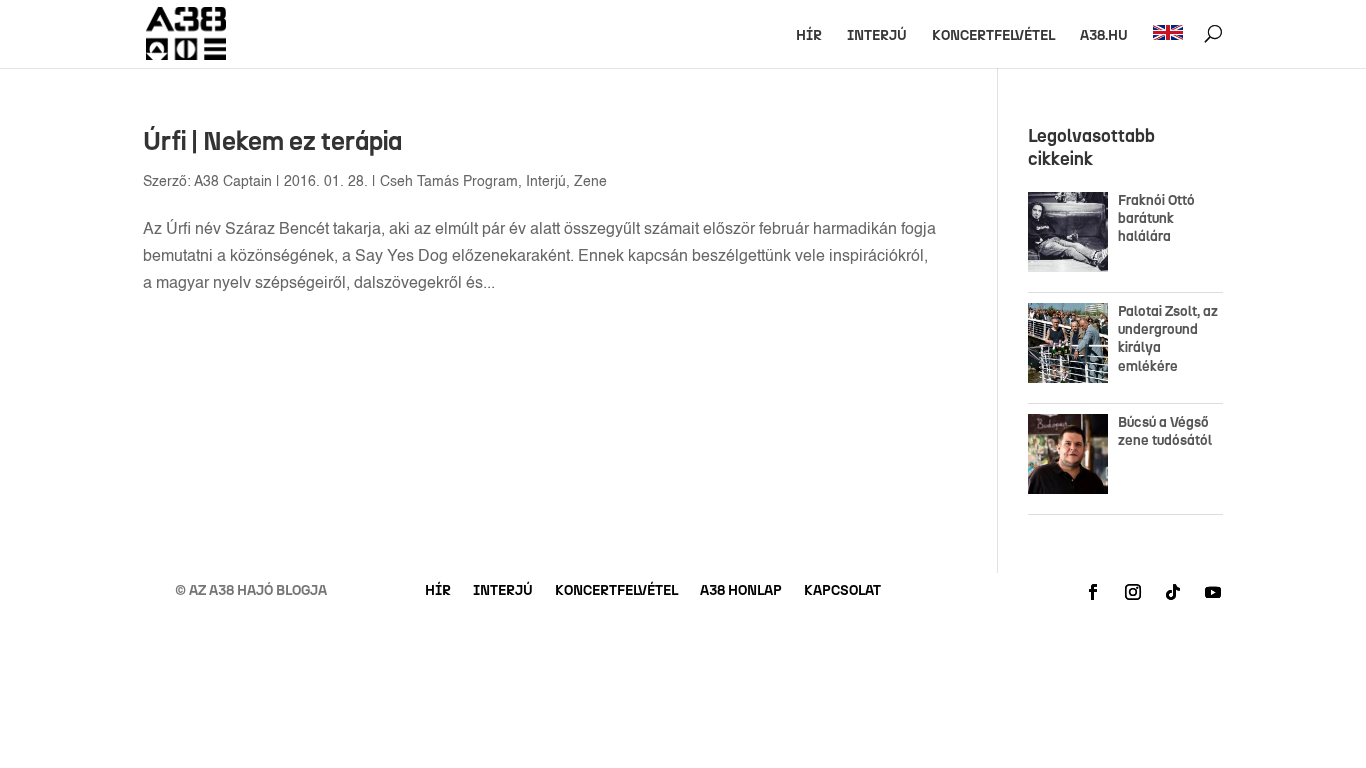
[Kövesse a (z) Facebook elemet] (1093, 592)
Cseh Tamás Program (449, 182)
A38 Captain (233, 182)
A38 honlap (741, 591)
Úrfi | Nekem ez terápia (272, 141)
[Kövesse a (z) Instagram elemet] (1133, 592)
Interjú (877, 36)
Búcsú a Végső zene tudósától (1168, 431)
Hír (809, 36)
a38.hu (1104, 36)
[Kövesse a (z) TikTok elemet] (1173, 592)
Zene (590, 182)
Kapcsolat (842, 591)
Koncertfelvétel (993, 36)
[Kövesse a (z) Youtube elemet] (1213, 592)
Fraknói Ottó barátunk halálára (1156, 218)
